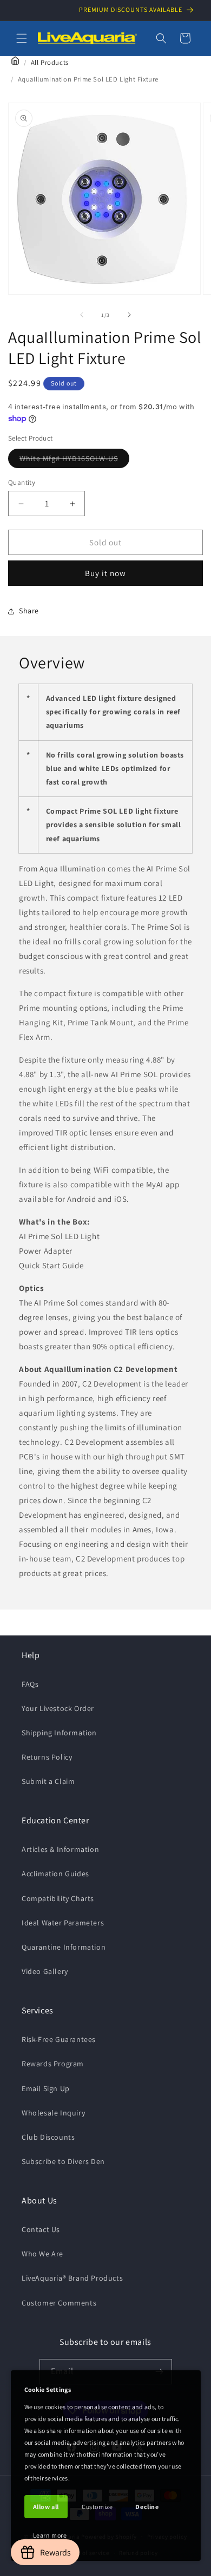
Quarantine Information (64, 1947)
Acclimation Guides (55, 1874)
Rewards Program (53, 2064)
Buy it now (105, 573)
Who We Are (42, 2254)
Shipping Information (59, 1733)
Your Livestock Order (58, 1708)
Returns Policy (47, 1757)
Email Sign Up (46, 2088)
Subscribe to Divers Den (63, 2161)
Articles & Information (60, 1849)
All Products (50, 62)
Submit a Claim (48, 1781)
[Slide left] (82, 315)
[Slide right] (129, 315)
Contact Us (41, 2229)
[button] (22, 38)
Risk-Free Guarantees (59, 2039)
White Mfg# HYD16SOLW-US (74, 461)
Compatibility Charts (58, 1898)
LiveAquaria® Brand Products (72, 2278)
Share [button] (29, 611)
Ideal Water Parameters (63, 1923)
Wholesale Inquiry (53, 2113)
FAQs (30, 1684)
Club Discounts (48, 2137)
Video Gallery (45, 1971)
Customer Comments (59, 2303)
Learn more (50, 2535)
